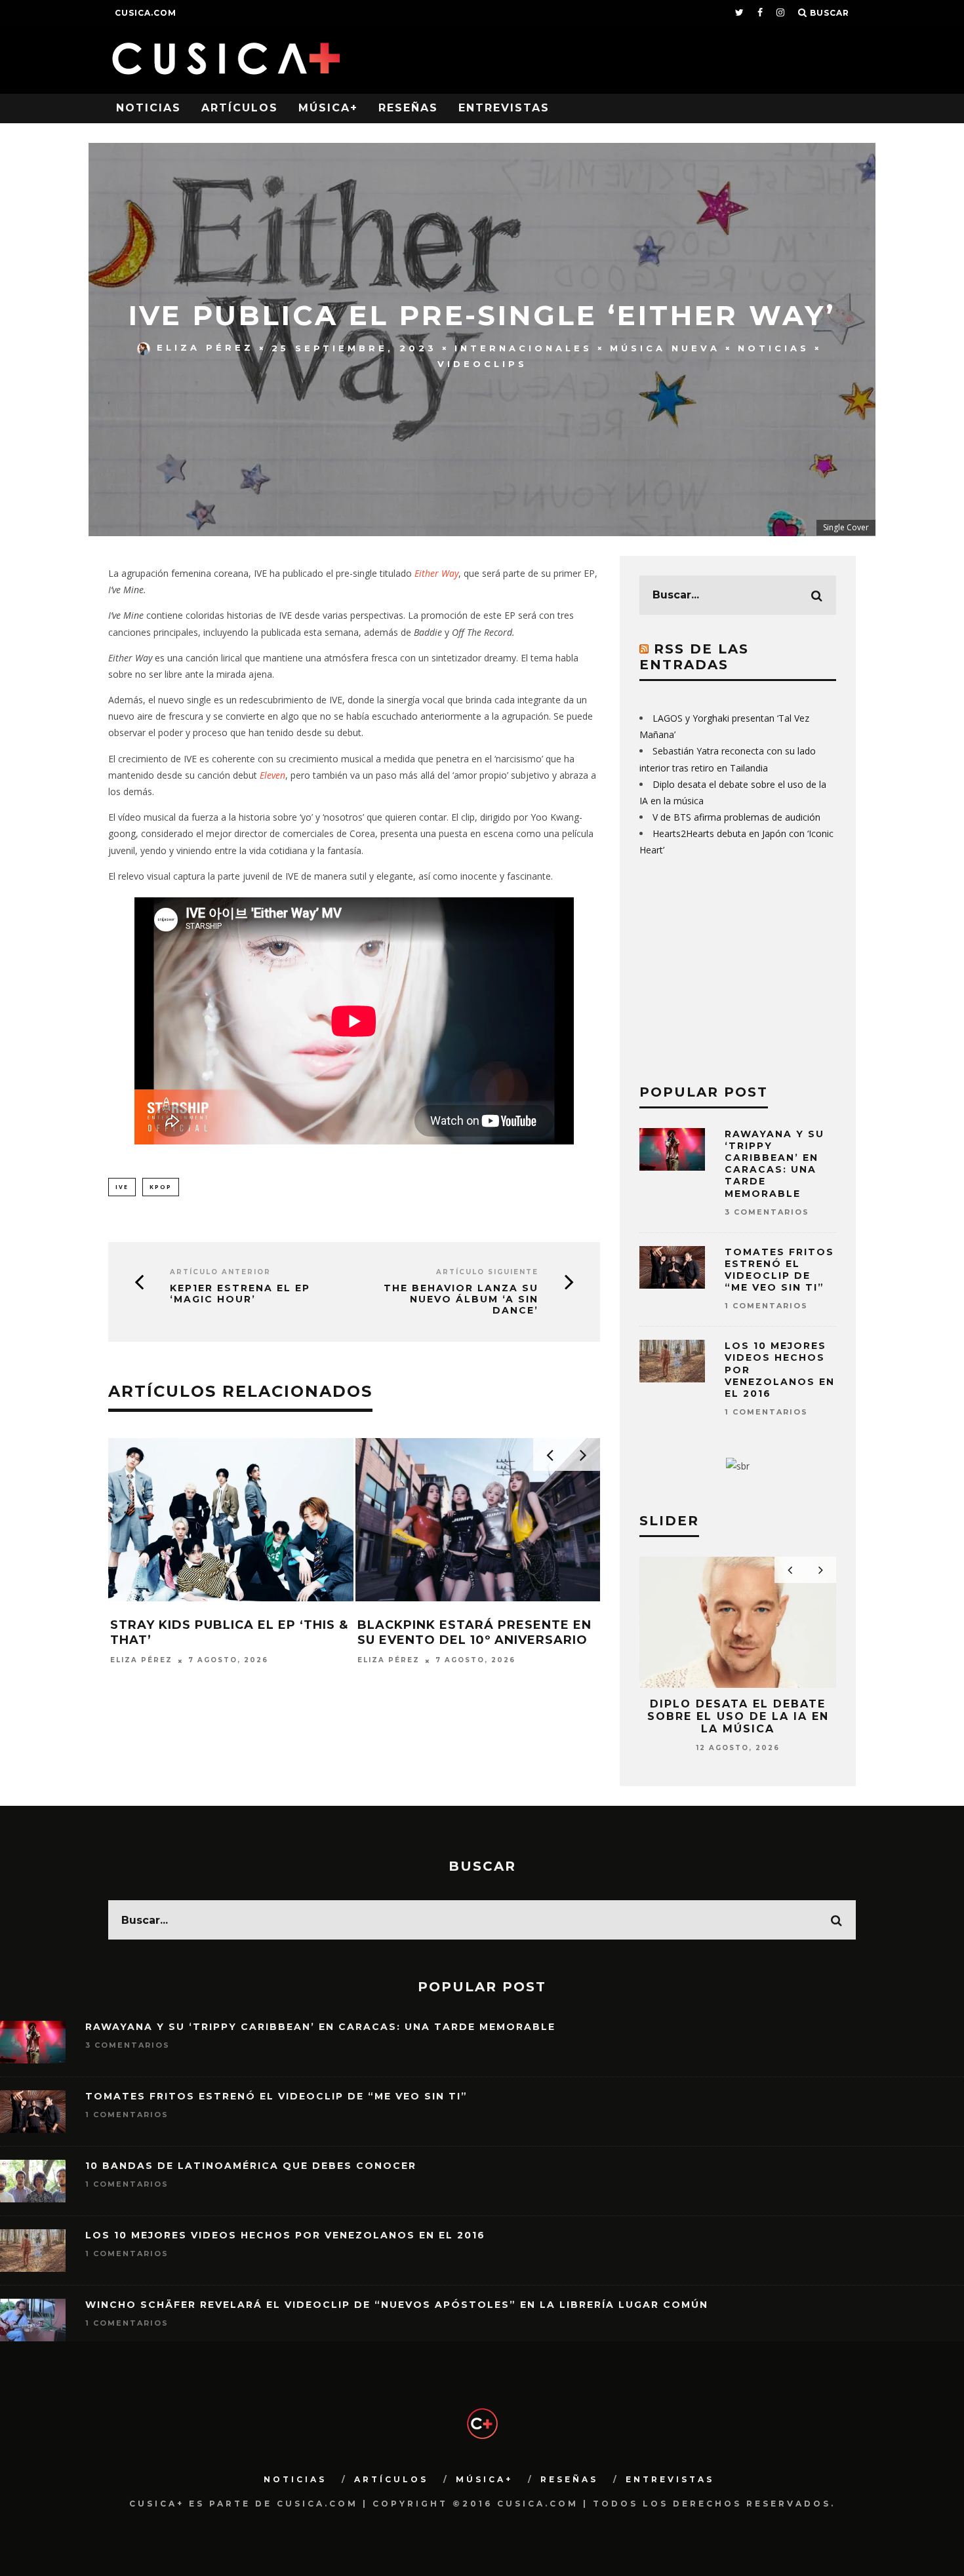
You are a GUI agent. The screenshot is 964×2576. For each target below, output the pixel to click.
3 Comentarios (767, 1212)
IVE (122, 1187)
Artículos (240, 108)
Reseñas (408, 108)
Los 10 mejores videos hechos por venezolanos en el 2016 (285, 2235)
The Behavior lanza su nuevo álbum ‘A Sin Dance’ (461, 1299)
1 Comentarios (766, 1306)
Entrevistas (504, 108)
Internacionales (523, 347)
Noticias (149, 108)
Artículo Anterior (220, 1272)
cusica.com (146, 13)
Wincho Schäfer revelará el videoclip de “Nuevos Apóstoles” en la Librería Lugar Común (397, 2305)
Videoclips (482, 364)
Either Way (436, 573)
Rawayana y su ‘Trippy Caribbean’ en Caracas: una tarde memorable (774, 1164)
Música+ (328, 108)
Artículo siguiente (487, 1272)
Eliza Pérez (205, 347)
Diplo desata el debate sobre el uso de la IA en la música (738, 1716)
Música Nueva (665, 347)
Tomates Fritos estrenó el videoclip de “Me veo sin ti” (779, 1270)
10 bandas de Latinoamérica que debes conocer (251, 2166)
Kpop (161, 1187)
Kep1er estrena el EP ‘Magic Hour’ (240, 1294)
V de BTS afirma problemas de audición (736, 817)
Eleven (272, 775)
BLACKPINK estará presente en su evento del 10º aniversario (474, 1632)
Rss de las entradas (694, 657)
